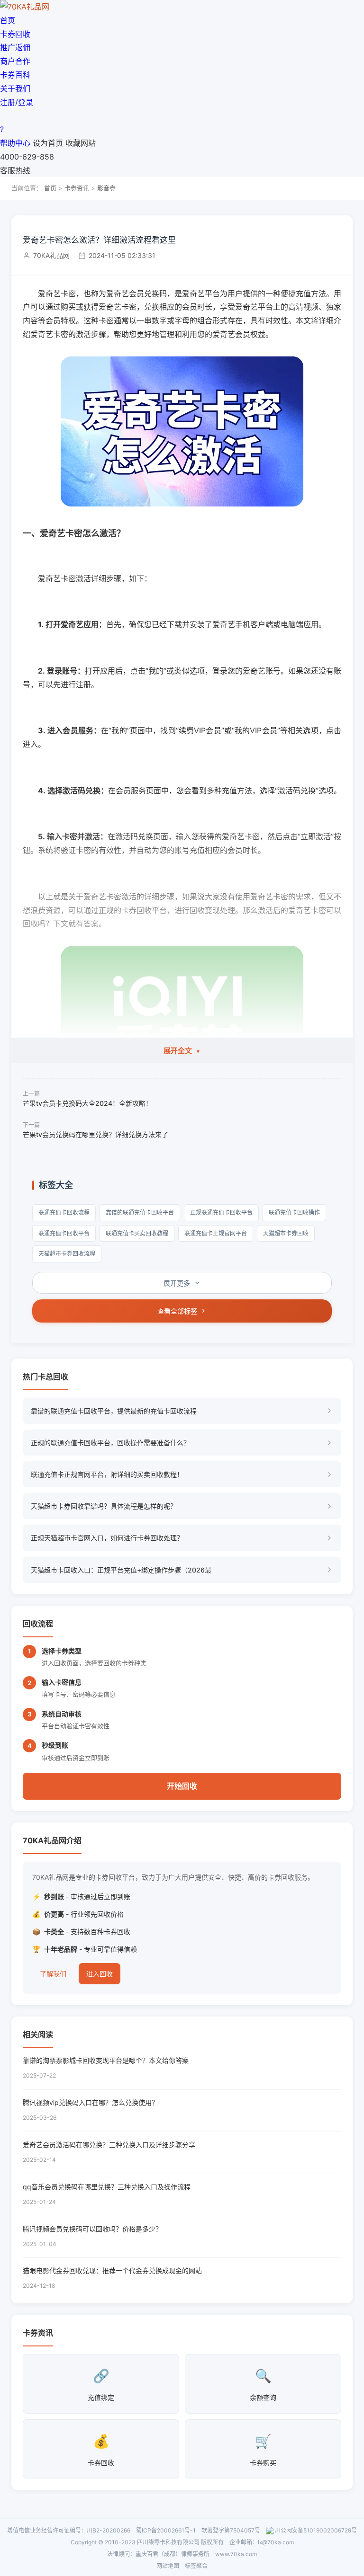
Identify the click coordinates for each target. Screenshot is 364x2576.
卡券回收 (15, 34)
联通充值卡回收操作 (294, 1212)
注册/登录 (17, 102)
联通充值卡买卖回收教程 (137, 1233)
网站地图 (168, 2566)
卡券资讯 (77, 188)
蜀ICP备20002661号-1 (166, 2530)
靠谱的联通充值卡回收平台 (140, 1212)
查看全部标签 (177, 1311)
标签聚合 (196, 2566)
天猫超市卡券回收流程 (67, 1254)
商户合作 (15, 61)
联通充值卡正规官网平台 (216, 1233)
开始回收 (182, 1786)
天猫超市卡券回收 (286, 1233)
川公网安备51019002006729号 (316, 2530)
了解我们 (53, 1974)
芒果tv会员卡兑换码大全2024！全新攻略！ (87, 1103)
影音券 (106, 188)
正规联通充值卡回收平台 (221, 1212)
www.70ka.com (236, 2554)
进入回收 (100, 1974)
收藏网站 (81, 143)
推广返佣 (15, 47)
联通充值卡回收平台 (64, 1233)
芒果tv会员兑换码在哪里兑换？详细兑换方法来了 (96, 1134)
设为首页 (48, 143)
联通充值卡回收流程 (64, 1212)
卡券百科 (15, 75)
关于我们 (15, 89)
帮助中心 (15, 143)
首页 (8, 20)
